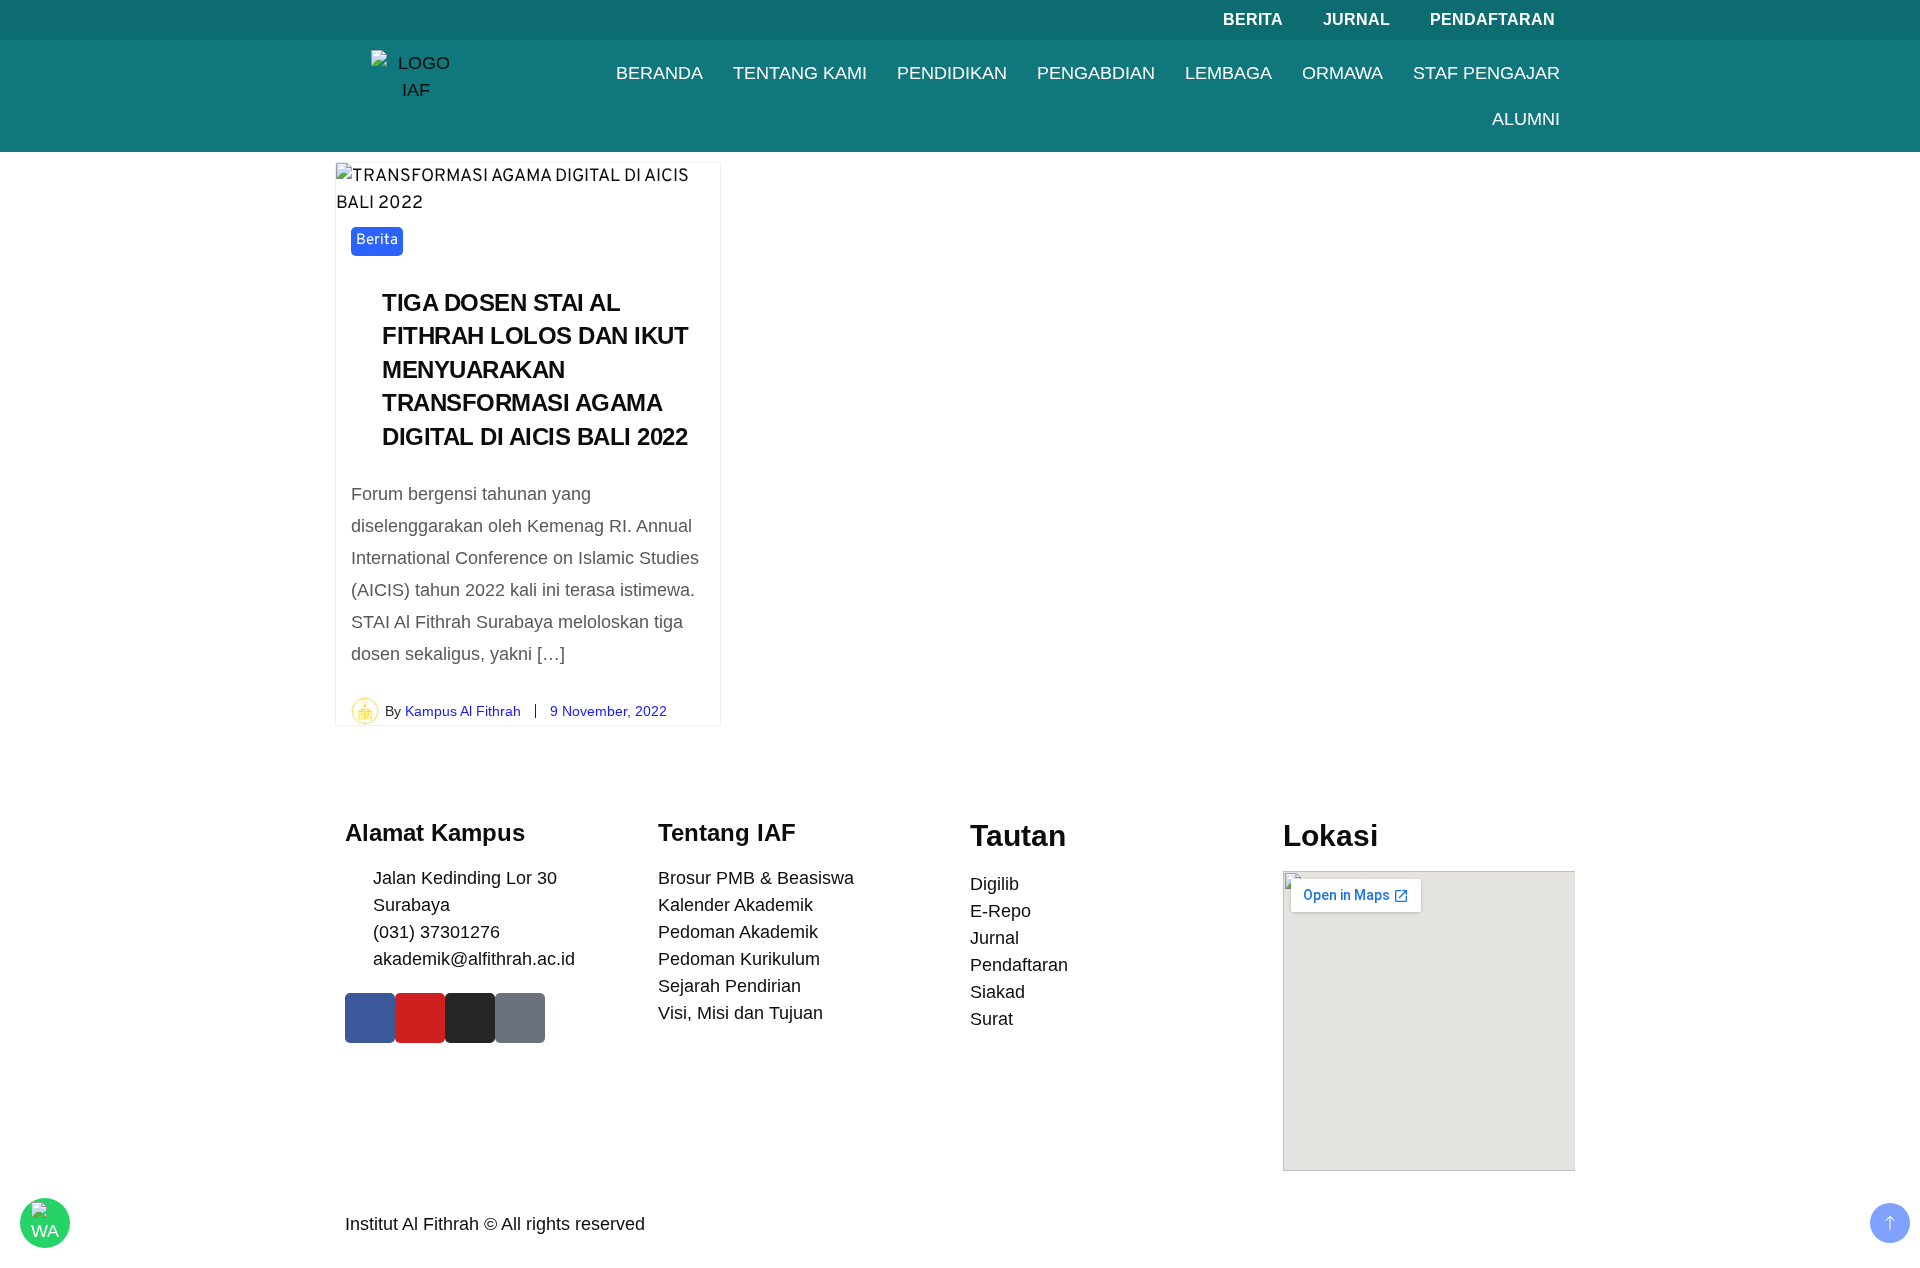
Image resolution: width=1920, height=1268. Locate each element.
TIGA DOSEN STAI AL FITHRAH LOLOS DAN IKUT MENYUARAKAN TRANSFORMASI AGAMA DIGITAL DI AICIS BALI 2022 (535, 369)
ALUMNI (1526, 119)
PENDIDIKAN (952, 73)
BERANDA (659, 73)
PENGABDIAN (1096, 73)
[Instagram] (470, 1018)
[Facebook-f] (370, 1018)
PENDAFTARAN (1492, 19)
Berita (377, 240)
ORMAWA (1342, 73)
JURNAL (1356, 19)
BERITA (1253, 19)
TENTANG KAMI (800, 73)
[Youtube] (420, 1018)
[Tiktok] (520, 1018)
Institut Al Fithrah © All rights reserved (495, 1224)
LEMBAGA (1228, 73)
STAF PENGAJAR (1486, 73)
